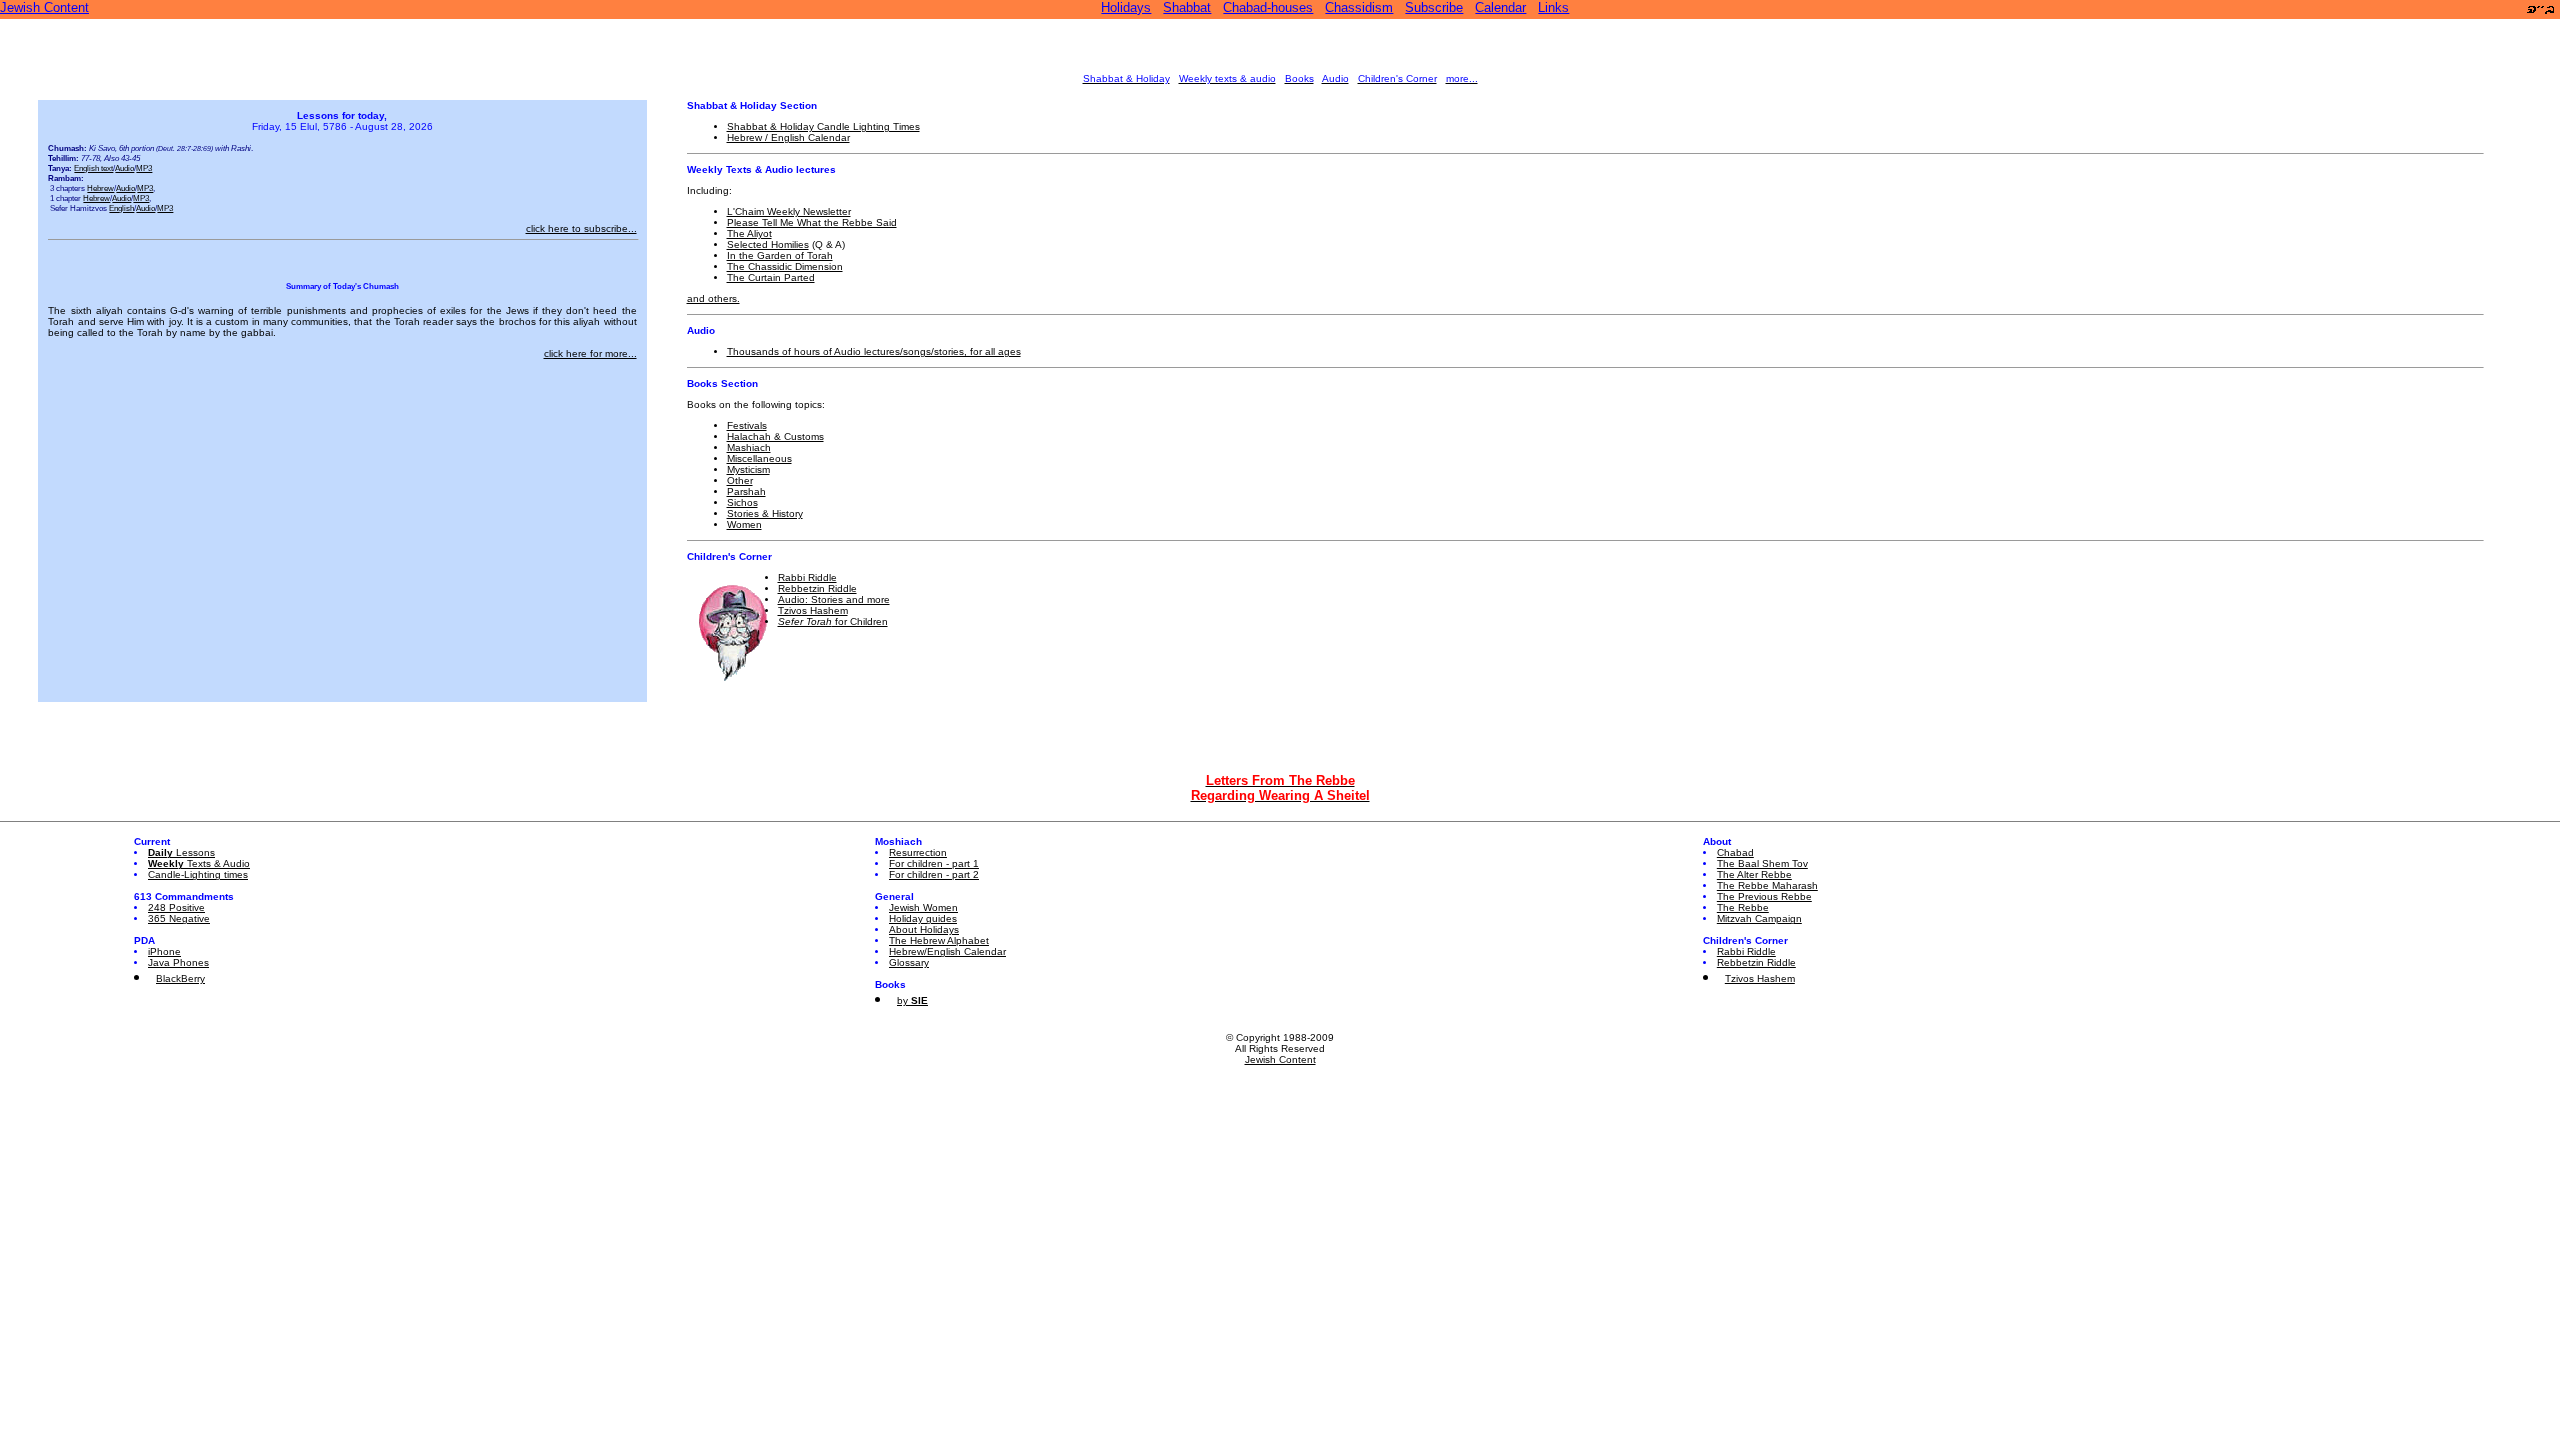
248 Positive (176, 907)
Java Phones (178, 962)
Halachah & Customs (775, 436)
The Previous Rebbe (1764, 896)
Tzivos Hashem (813, 610)
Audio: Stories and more (834, 599)
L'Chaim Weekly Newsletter (789, 211)
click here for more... (590, 353)
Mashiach (749, 447)
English (121, 208)
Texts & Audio (199, 863)
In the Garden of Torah (780, 255)
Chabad (1735, 852)
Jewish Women (923, 907)
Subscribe (1434, 7)
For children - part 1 (934, 863)
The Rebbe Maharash (1767, 885)
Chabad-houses (1268, 7)
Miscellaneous (759, 458)
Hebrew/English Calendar (947, 951)
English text (93, 168)
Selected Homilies (768, 244)
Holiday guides (923, 918)
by (912, 1000)
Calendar (1500, 7)
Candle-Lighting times (198, 874)
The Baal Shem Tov (1762, 863)
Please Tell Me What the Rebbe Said (812, 222)
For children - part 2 (934, 874)
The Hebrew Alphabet (939, 940)
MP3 (144, 168)
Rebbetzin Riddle (817, 588)
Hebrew (100, 188)
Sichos (742, 502)
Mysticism (748, 469)
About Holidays (924, 929)
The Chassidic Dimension (785, 266)
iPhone (164, 951)
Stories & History (765, 513)
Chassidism (1359, 7)
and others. (713, 298)
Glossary (909, 962)
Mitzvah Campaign (1759, 918)
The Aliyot (749, 233)
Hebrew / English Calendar (788, 137)
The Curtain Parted (771, 277)
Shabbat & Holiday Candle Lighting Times (823, 126)
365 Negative (179, 918)
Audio (124, 168)
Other (740, 480)
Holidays (1126, 7)
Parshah (746, 491)
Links (1553, 7)
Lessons (181, 852)
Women (744, 524)
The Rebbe (1743, 907)
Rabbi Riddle (807, 577)
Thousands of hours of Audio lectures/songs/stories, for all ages (874, 351)
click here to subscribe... (581, 228)
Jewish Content (44, 7)
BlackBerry (180, 978)
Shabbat (1187, 7)
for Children (833, 621)
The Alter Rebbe (1754, 874)
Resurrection (918, 852)
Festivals (747, 425)
